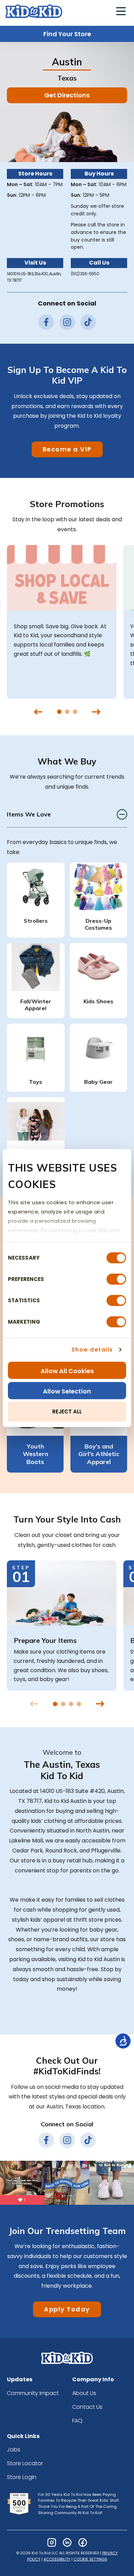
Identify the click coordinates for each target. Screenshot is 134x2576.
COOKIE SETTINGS (90, 2559)
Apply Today (67, 2309)
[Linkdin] (67, 2542)
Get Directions (67, 95)
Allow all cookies (67, 1371)
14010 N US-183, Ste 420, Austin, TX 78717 (34, 277)
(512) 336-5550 (85, 274)
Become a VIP (67, 449)
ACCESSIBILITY (57, 2559)
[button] (121, 12)
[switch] (116, 1279)
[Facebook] (83, 2542)
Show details (92, 1350)
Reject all (67, 1412)
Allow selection (67, 1391)
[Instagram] (52, 2542)
